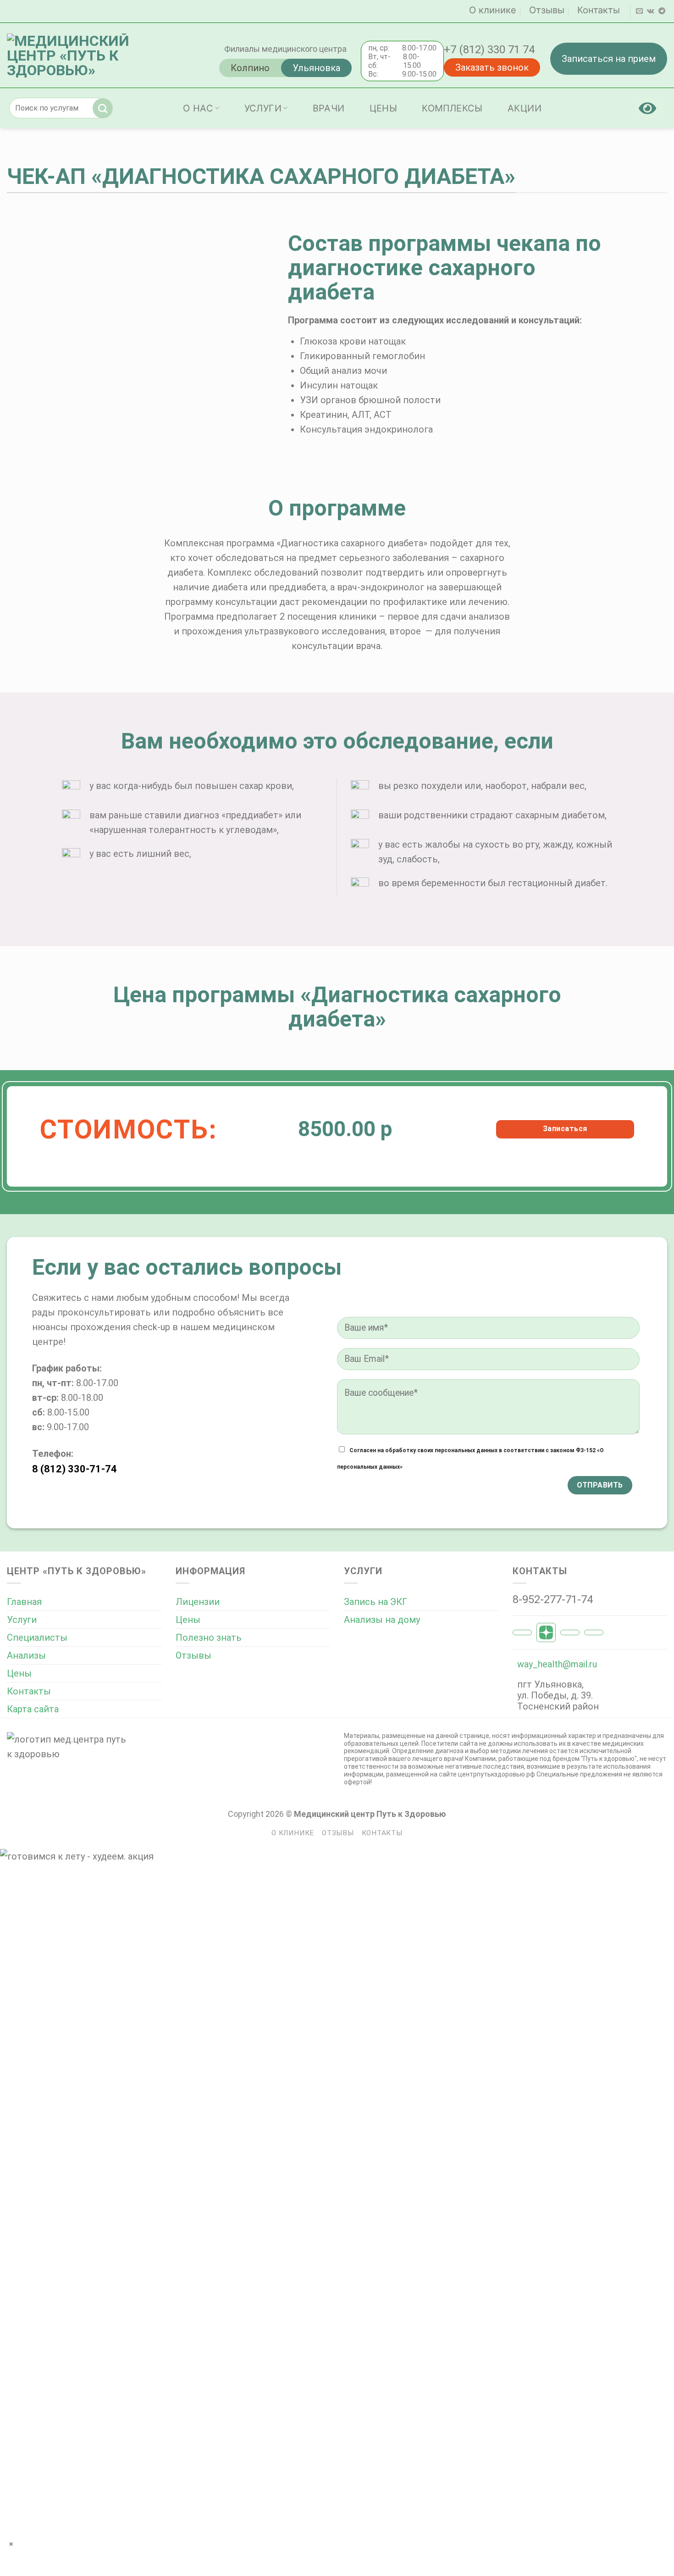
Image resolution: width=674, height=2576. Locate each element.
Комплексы (452, 108)
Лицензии (198, 1602)
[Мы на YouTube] (42, 1503)
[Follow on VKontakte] (651, 11)
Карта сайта (33, 1709)
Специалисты (37, 1638)
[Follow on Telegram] (662, 11)
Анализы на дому (382, 1620)
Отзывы (547, 10)
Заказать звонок (492, 67)
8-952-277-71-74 (553, 1599)
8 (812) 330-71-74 (75, 1469)
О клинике (493, 10)
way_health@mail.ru (557, 1664)
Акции (525, 108)
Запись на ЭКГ (376, 1602)
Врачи (329, 108)
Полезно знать (209, 1638)
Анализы (26, 1655)
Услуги (263, 108)
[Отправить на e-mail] (639, 11)
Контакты (599, 10)
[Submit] (105, 108)
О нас (198, 108)
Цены (384, 108)
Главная (24, 1602)
